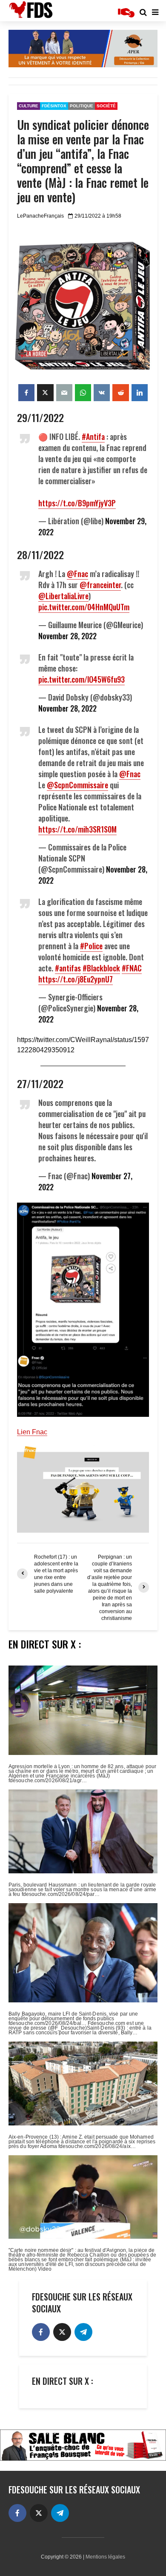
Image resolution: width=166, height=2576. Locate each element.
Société (106, 106)
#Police (91, 946)
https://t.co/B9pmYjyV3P (77, 503)
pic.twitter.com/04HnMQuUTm (84, 607)
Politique (82, 106)
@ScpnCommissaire (77, 785)
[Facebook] (41, 2332)
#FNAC (132, 968)
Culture (29, 106)
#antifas (68, 968)
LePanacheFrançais (40, 216)
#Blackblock (101, 968)
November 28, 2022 (67, 636)
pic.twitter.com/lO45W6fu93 (82, 679)
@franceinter (100, 585)
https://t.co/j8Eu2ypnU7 (76, 979)
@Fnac (77, 574)
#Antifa (93, 437)
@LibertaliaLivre (63, 596)
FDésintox (54, 106)
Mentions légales (105, 2557)
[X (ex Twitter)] (62, 2332)
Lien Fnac (32, 1432)
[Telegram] (83, 2332)
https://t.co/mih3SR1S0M (77, 829)
